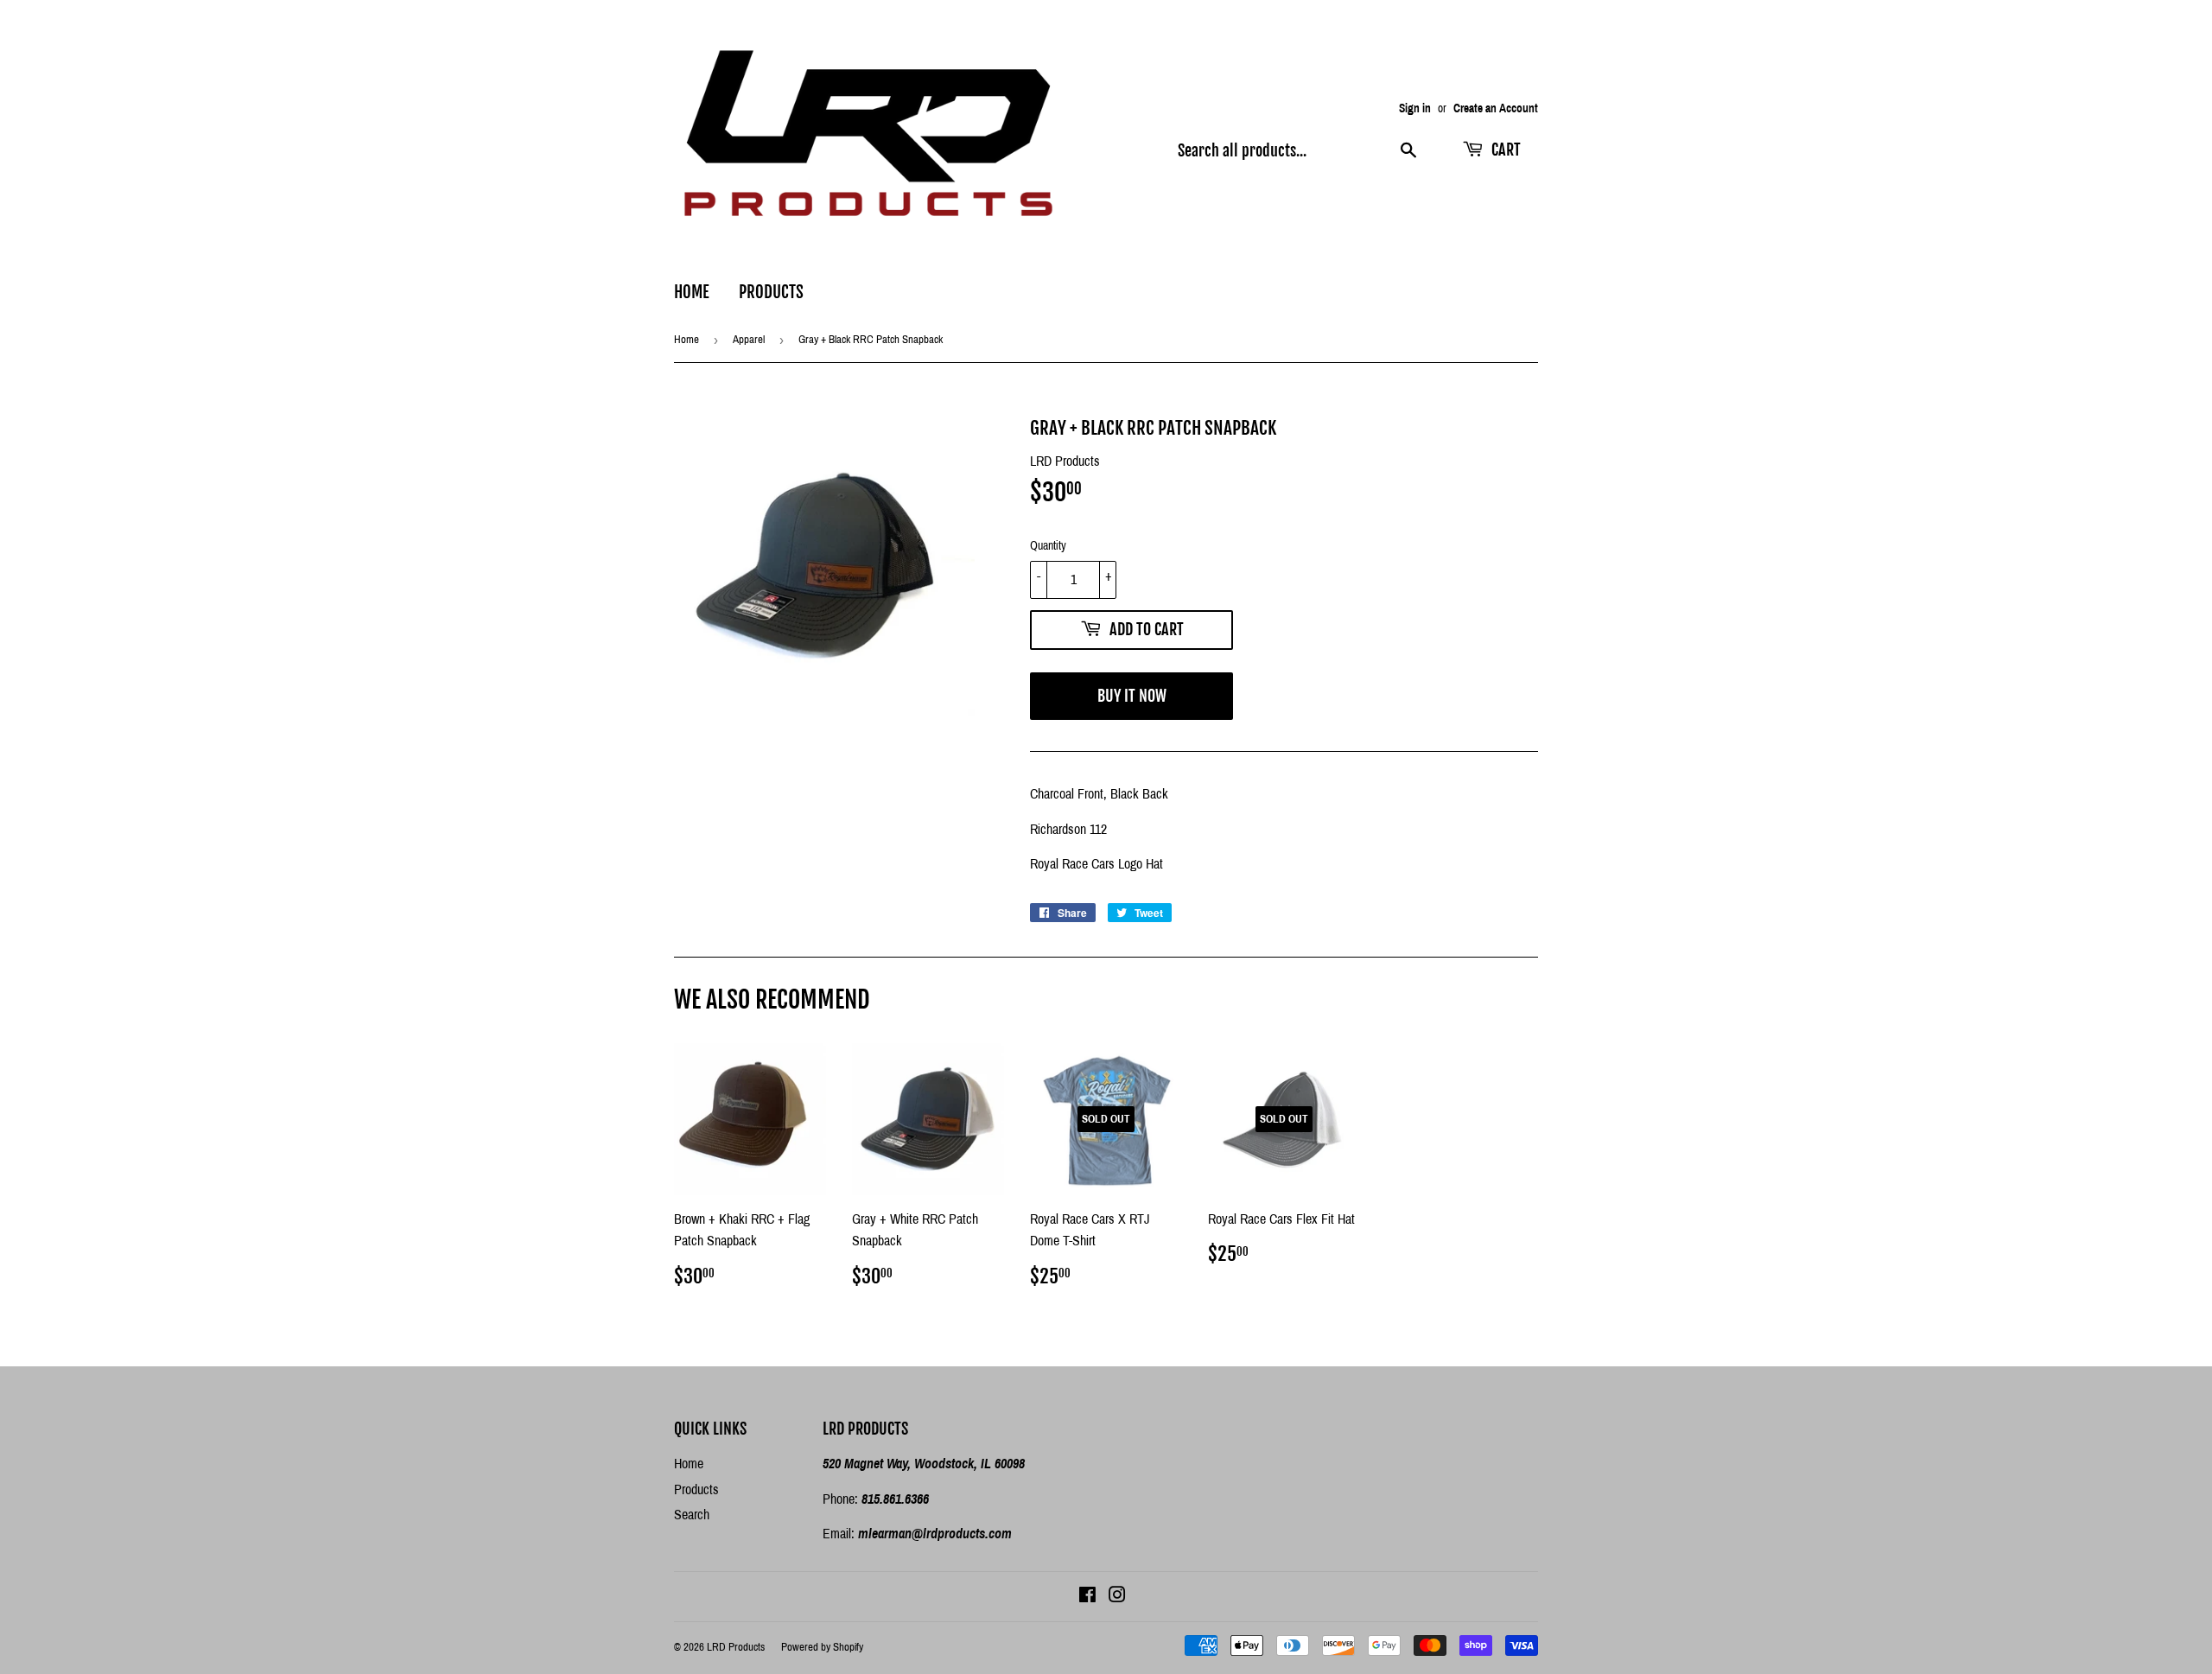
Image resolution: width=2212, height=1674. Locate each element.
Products (771, 292)
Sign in (1415, 108)
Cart (1504, 150)
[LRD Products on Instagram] (1117, 1597)
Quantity (1048, 546)
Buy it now (1132, 696)
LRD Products (736, 1647)
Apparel (749, 340)
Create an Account (1496, 108)
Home (692, 292)
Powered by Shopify (822, 1647)
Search (692, 1515)
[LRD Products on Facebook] (1087, 1597)
